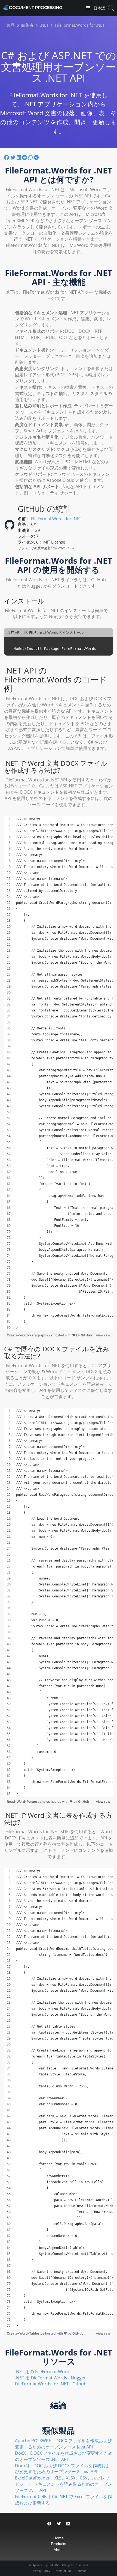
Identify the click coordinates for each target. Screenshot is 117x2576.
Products (59, 2544)
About (59, 2550)
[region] (59, 1073)
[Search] (111, 8)
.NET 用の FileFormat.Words (43, 2372)
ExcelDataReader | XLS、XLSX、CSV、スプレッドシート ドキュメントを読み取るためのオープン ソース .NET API (63, 2484)
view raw (103, 1335)
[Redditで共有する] (25, 157)
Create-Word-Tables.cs (26, 2333)
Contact (81, 2571)
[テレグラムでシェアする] (36, 157)
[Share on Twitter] (59, 2524)
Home (59, 2538)
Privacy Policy (41, 2571)
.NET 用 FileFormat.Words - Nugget (50, 2378)
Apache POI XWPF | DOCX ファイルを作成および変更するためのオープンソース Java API (63, 2444)
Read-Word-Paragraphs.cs (29, 1801)
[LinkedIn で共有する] (19, 157)
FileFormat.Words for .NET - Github (51, 2384)
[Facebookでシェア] (7, 157)
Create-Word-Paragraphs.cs (30, 1335)
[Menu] (88, 8)
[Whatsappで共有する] (31, 157)
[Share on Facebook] (49, 2524)
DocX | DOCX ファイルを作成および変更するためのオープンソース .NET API (64, 2456)
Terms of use (63, 2571)
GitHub (86, 1335)
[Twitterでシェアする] (13, 157)
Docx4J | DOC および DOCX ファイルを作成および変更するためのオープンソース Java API (62, 2469)
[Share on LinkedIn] (68, 2524)
